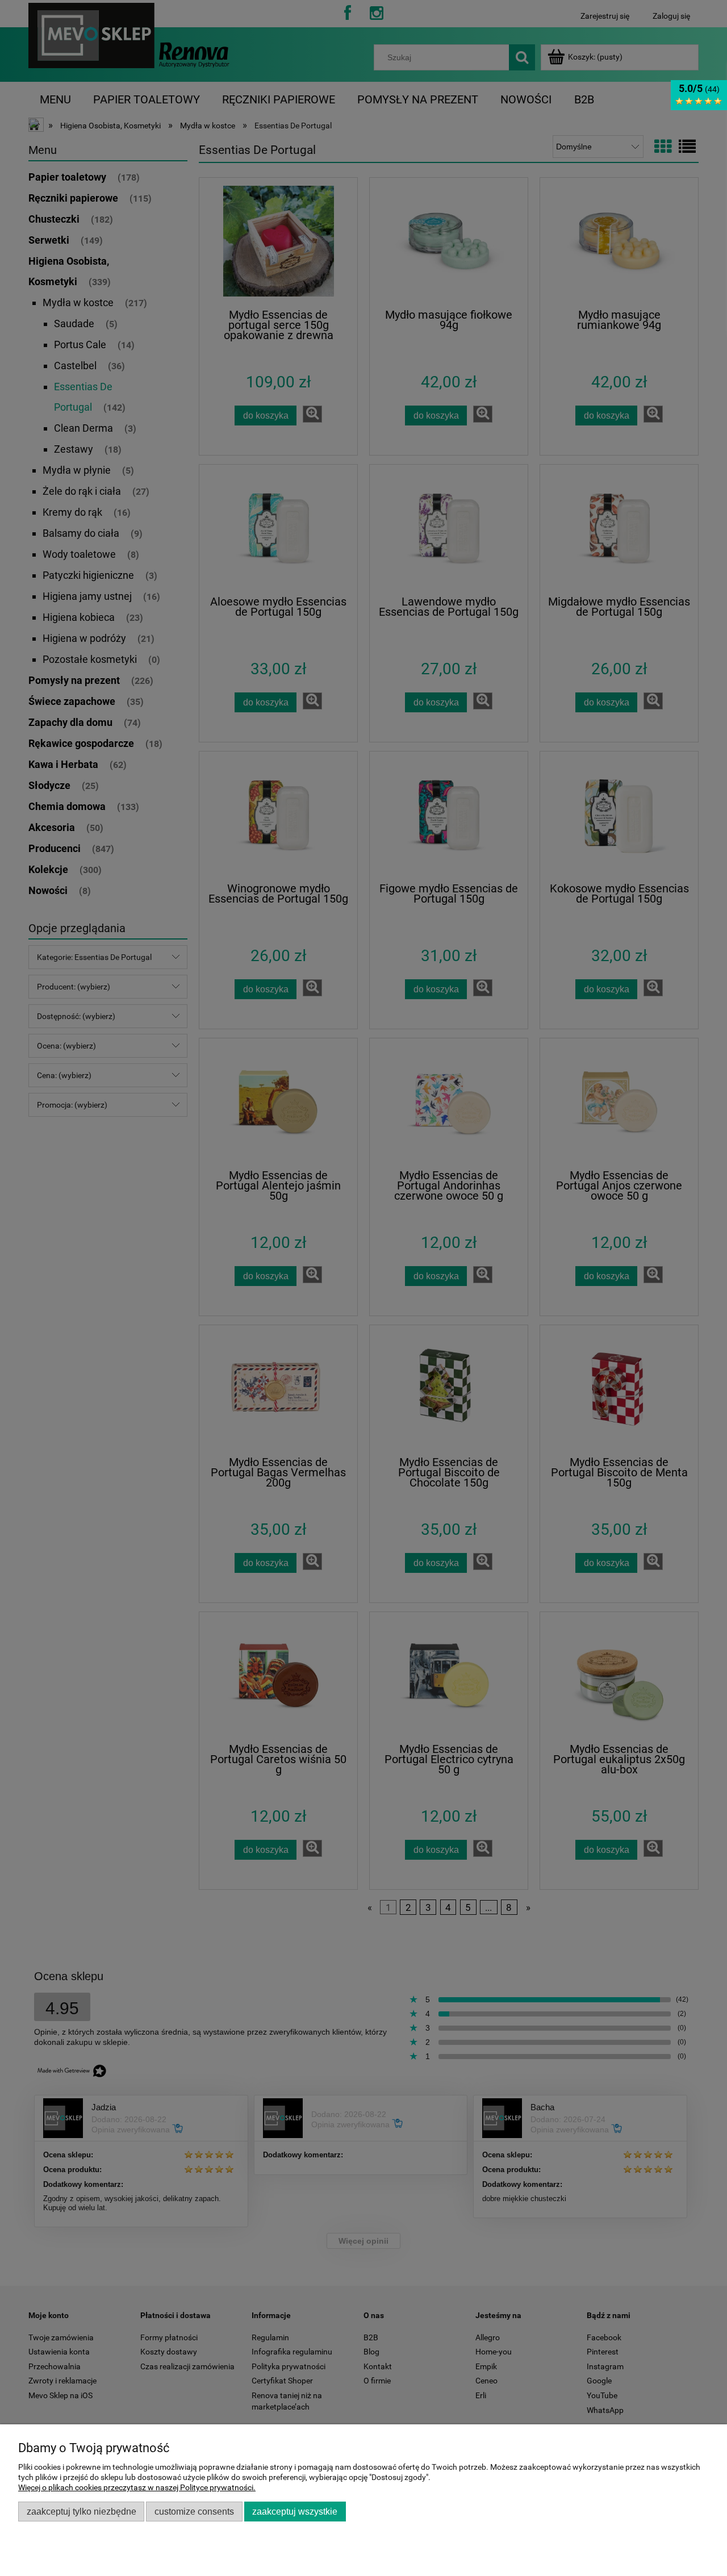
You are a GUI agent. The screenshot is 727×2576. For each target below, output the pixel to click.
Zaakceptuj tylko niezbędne (82, 2511)
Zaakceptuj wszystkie (295, 2511)
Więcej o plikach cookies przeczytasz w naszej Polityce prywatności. (137, 2487)
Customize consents (194, 2511)
